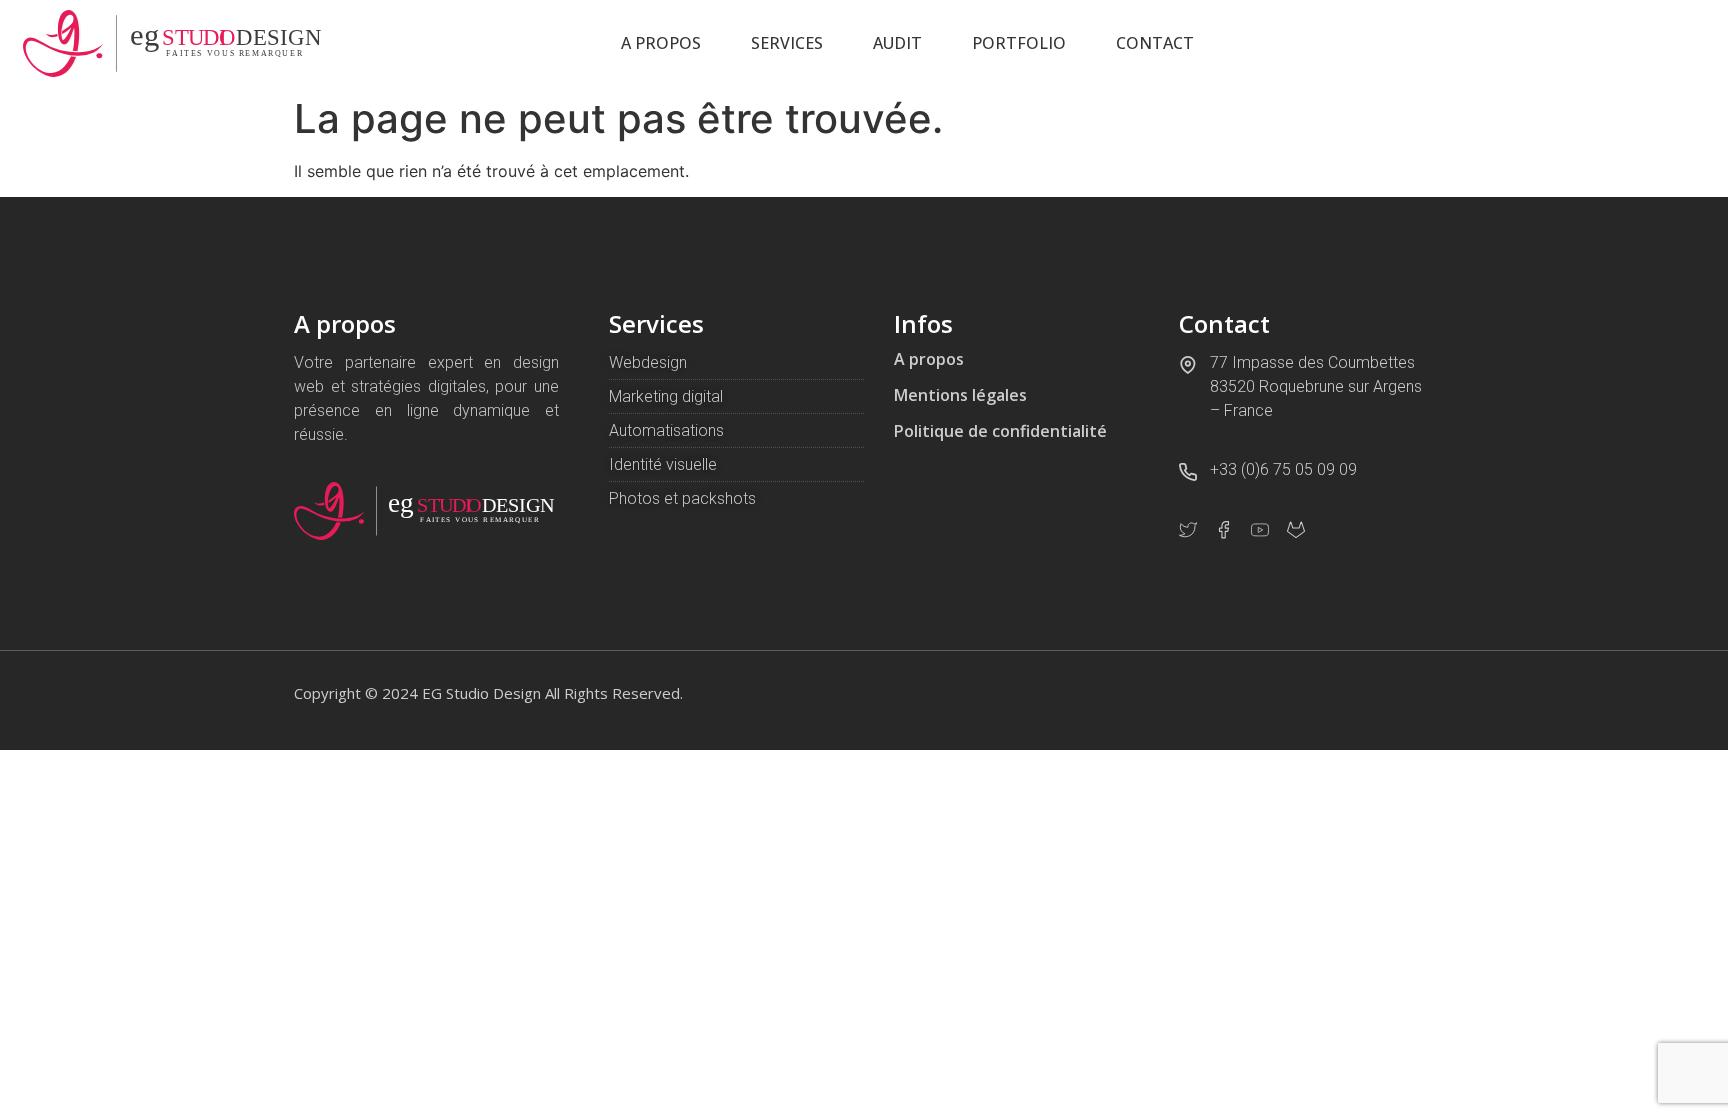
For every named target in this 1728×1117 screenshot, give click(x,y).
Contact (1155, 43)
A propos (661, 43)
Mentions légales (960, 395)
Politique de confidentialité (1000, 431)
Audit (897, 43)
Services (787, 43)
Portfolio (1019, 43)
